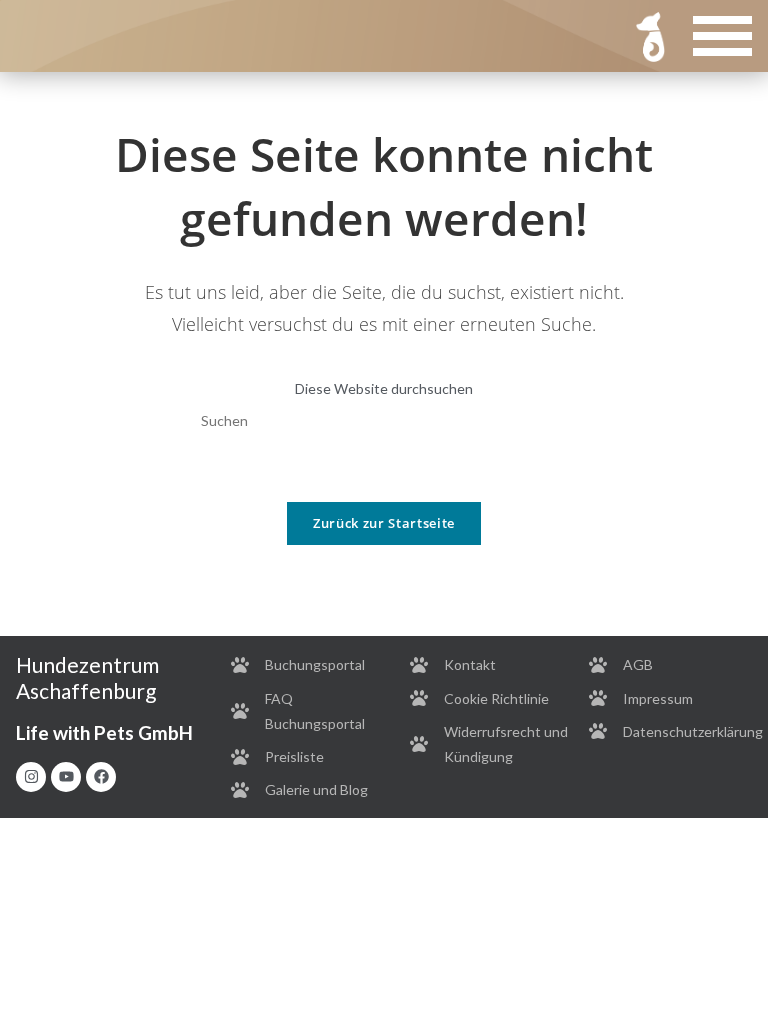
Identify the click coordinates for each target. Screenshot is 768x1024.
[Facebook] (101, 777)
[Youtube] (66, 777)
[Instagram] (31, 777)
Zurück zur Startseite (384, 523)
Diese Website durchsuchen (384, 388)
